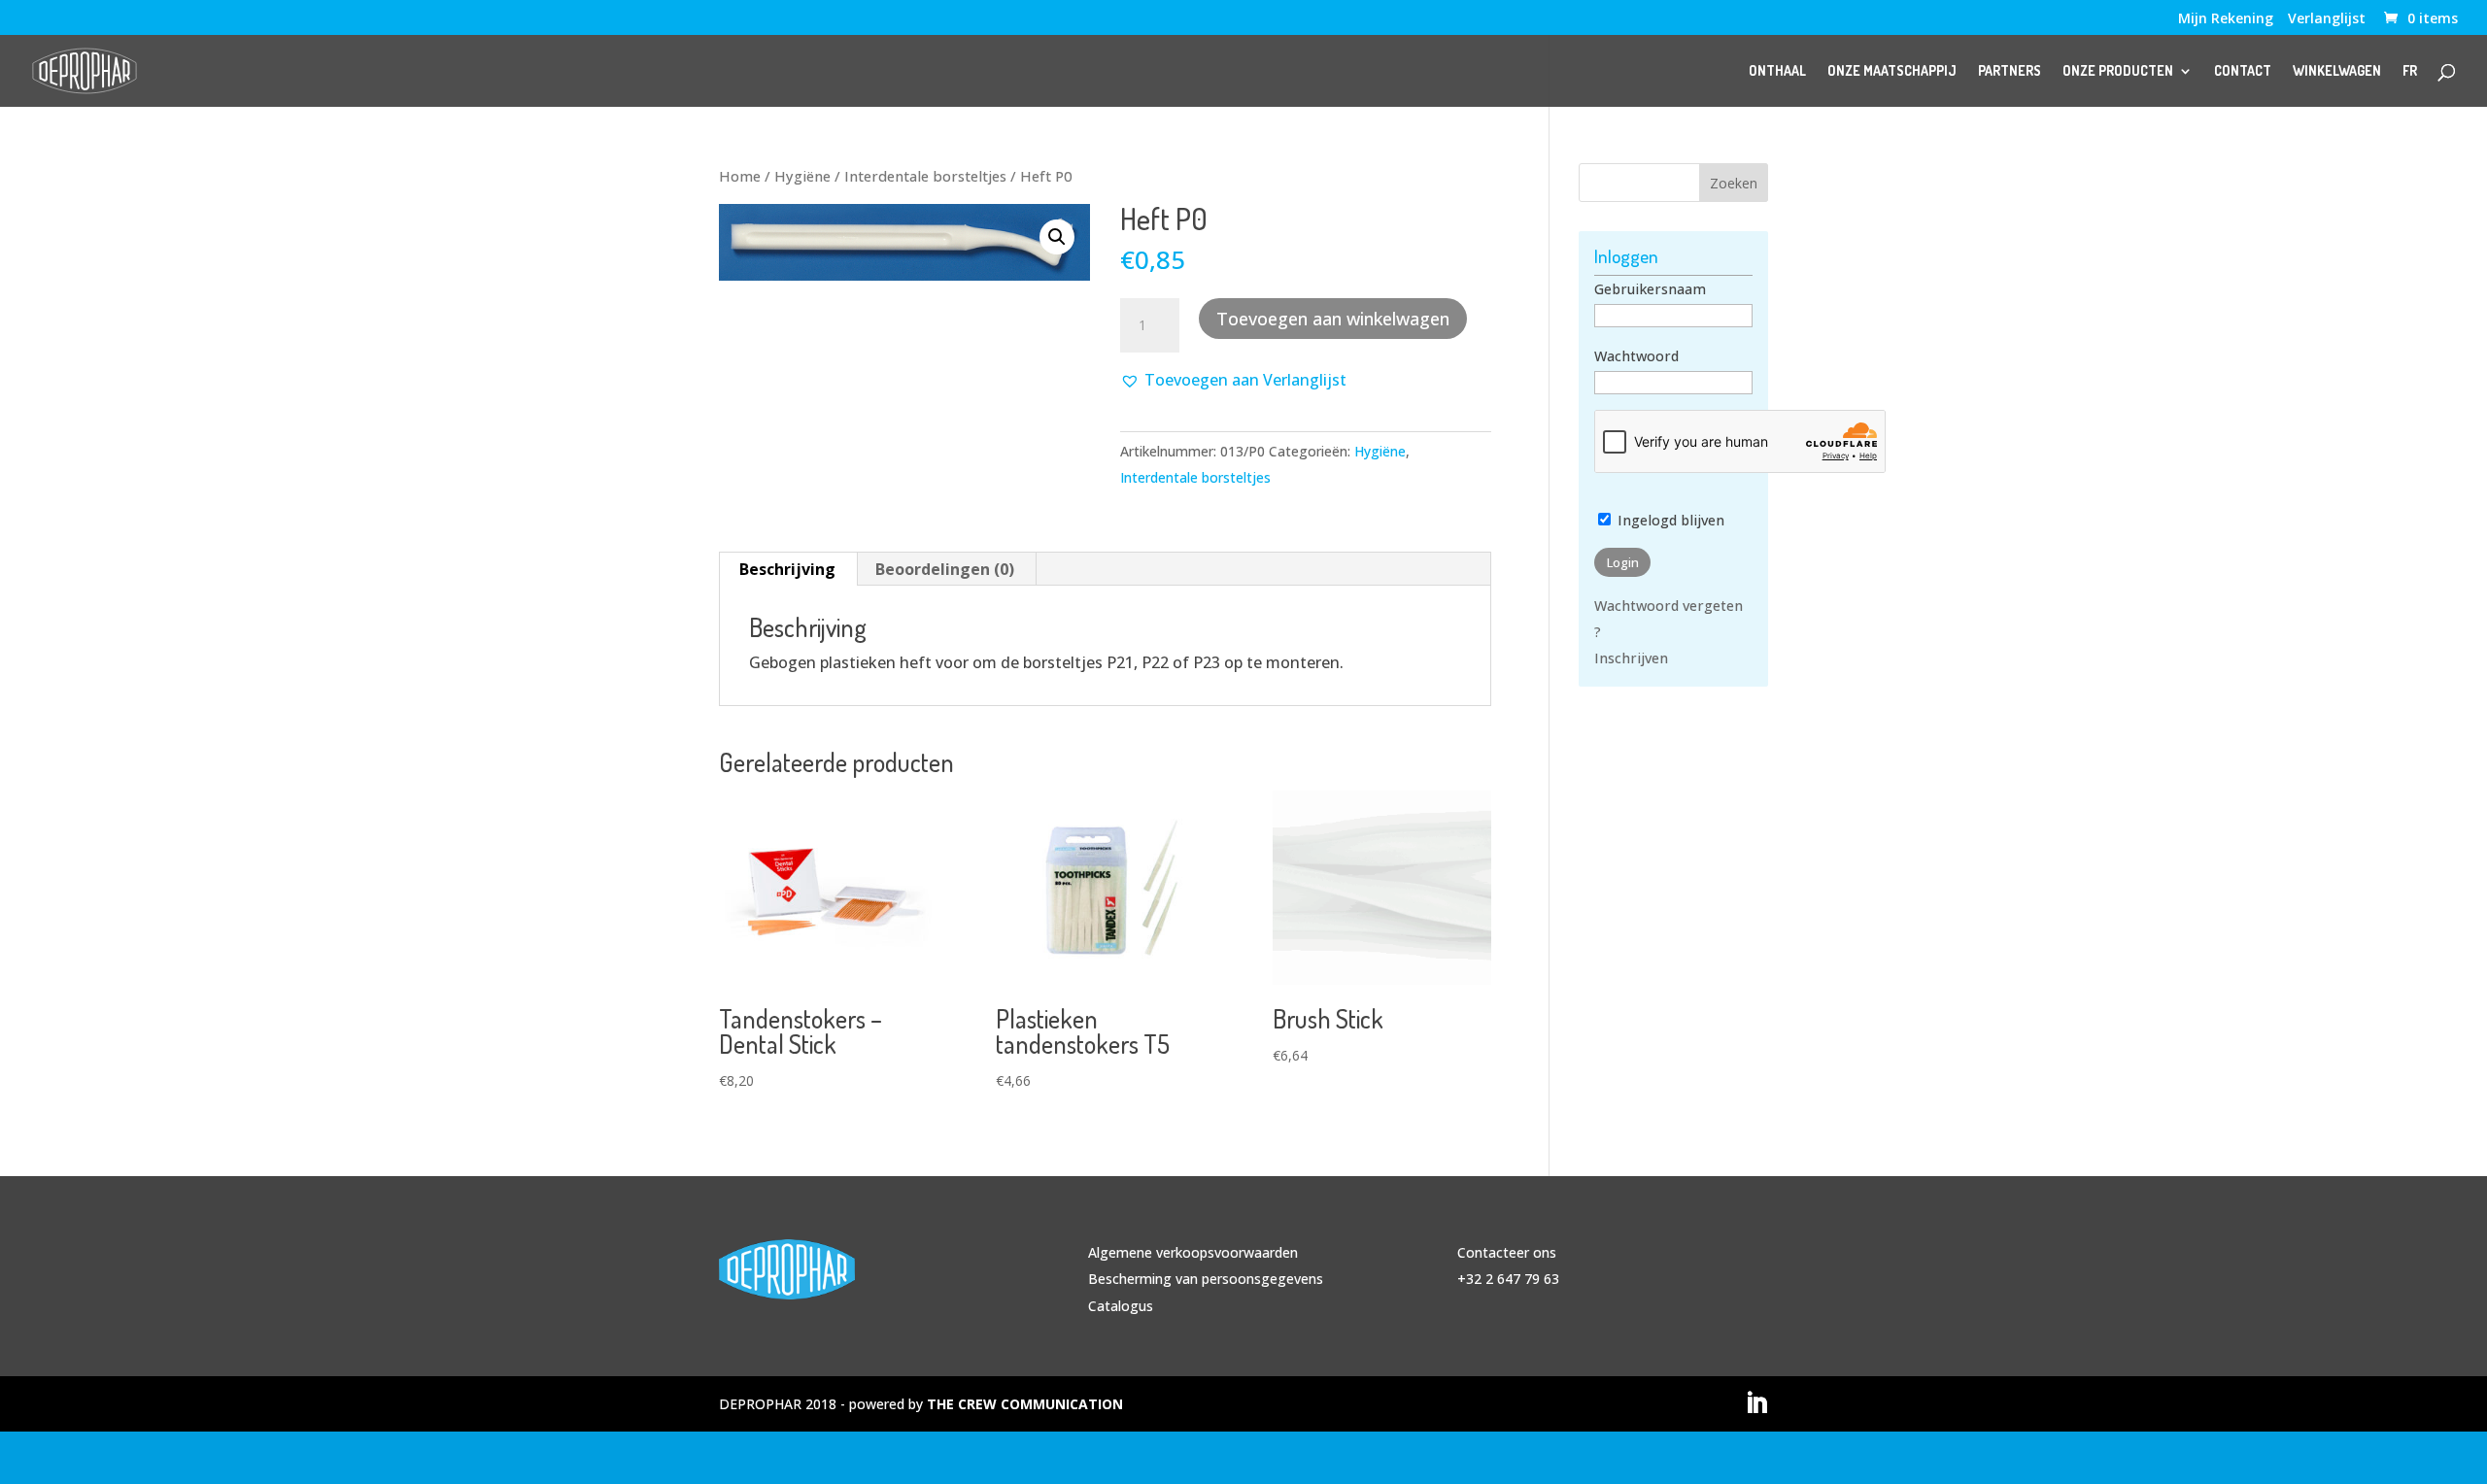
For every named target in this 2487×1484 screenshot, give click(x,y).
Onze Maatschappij (1892, 71)
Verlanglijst (2327, 19)
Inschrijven (1631, 658)
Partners (2010, 71)
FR (2410, 71)
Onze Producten (2118, 71)
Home (740, 176)
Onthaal (1777, 71)
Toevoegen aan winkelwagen (1333, 319)
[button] (1057, 237)
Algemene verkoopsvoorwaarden (1193, 1252)
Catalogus (1121, 1306)
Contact (2243, 71)
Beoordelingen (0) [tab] (945, 569)
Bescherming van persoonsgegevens (1206, 1279)
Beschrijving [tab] (787, 569)
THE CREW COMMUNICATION (1025, 1404)
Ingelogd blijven (1669, 520)
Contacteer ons (1507, 1252)
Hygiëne (802, 176)
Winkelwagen (2337, 71)
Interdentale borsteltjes (925, 176)
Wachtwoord (1636, 356)
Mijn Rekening (2226, 19)
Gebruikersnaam (1650, 289)
